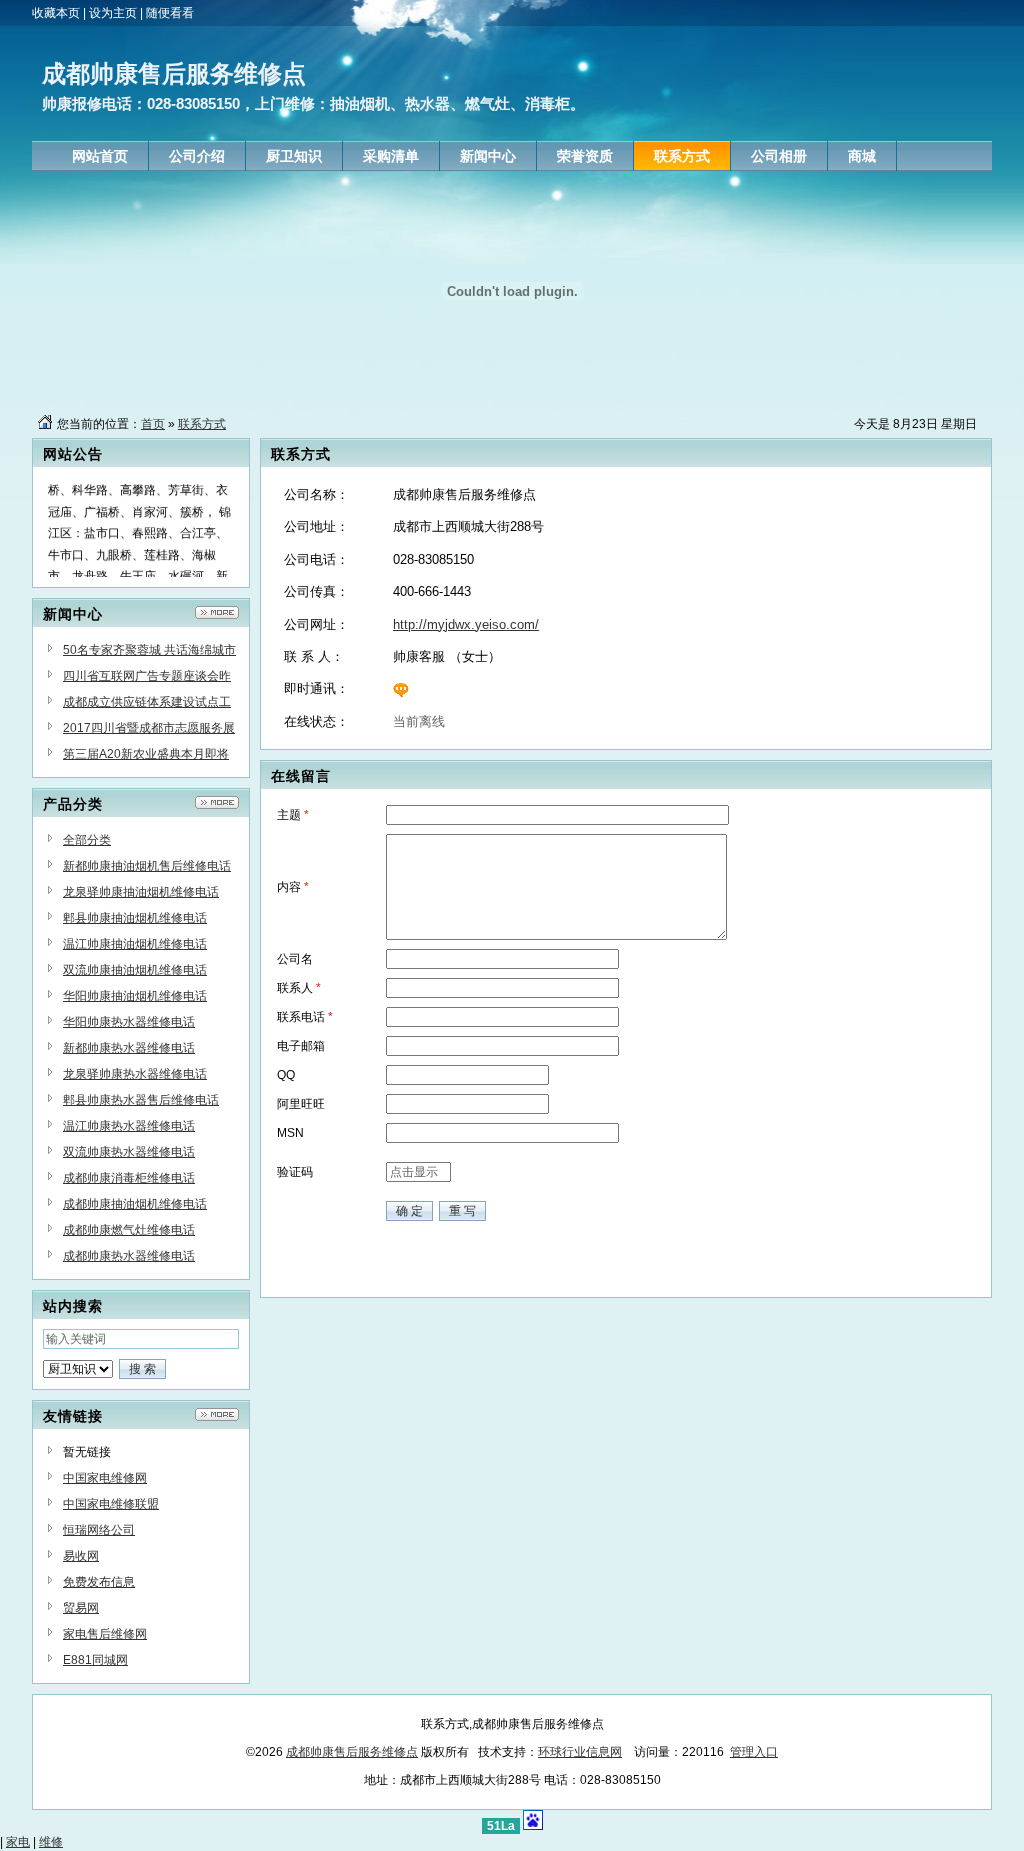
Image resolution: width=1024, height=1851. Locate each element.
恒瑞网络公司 (99, 1530)
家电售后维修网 (105, 1634)
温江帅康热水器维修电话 (129, 1126)
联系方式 (202, 424)
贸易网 (81, 1608)
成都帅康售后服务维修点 (352, 1752)
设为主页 (113, 13)
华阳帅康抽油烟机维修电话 (135, 996)
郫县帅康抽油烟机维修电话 (135, 918)
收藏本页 (56, 13)
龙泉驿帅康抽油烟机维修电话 (141, 892)
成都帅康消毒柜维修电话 (129, 1178)
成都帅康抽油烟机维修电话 (135, 1204)
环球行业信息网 (580, 1752)
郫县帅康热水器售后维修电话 (141, 1100)
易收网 (81, 1556)
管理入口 (754, 1752)
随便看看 (170, 13)
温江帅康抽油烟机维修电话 (135, 944)
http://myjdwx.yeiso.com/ (466, 624)
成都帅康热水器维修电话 (129, 1256)
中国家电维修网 (105, 1478)
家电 (18, 1842)
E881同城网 (95, 1660)
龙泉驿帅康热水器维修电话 (135, 1074)
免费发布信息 (99, 1582)
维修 (51, 1842)
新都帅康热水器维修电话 (129, 1048)
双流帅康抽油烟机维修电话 (135, 970)
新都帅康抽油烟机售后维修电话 (147, 866)
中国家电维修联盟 (111, 1504)
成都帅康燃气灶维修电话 (129, 1230)
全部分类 (87, 840)
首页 (153, 424)
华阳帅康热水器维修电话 (129, 1022)
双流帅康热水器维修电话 (129, 1152)
